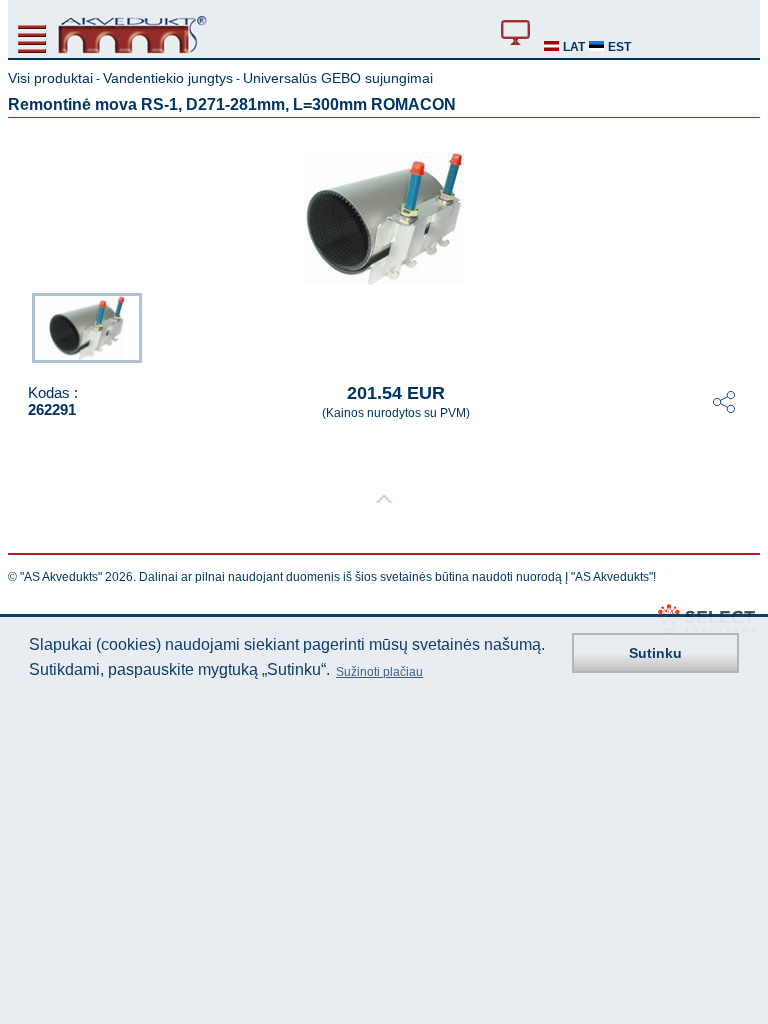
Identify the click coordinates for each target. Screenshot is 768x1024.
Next (746, 326)
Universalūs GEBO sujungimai (338, 78)
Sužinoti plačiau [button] (379, 672)
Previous (22, 326)
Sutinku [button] (655, 653)
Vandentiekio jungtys (168, 78)
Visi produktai (50, 78)
